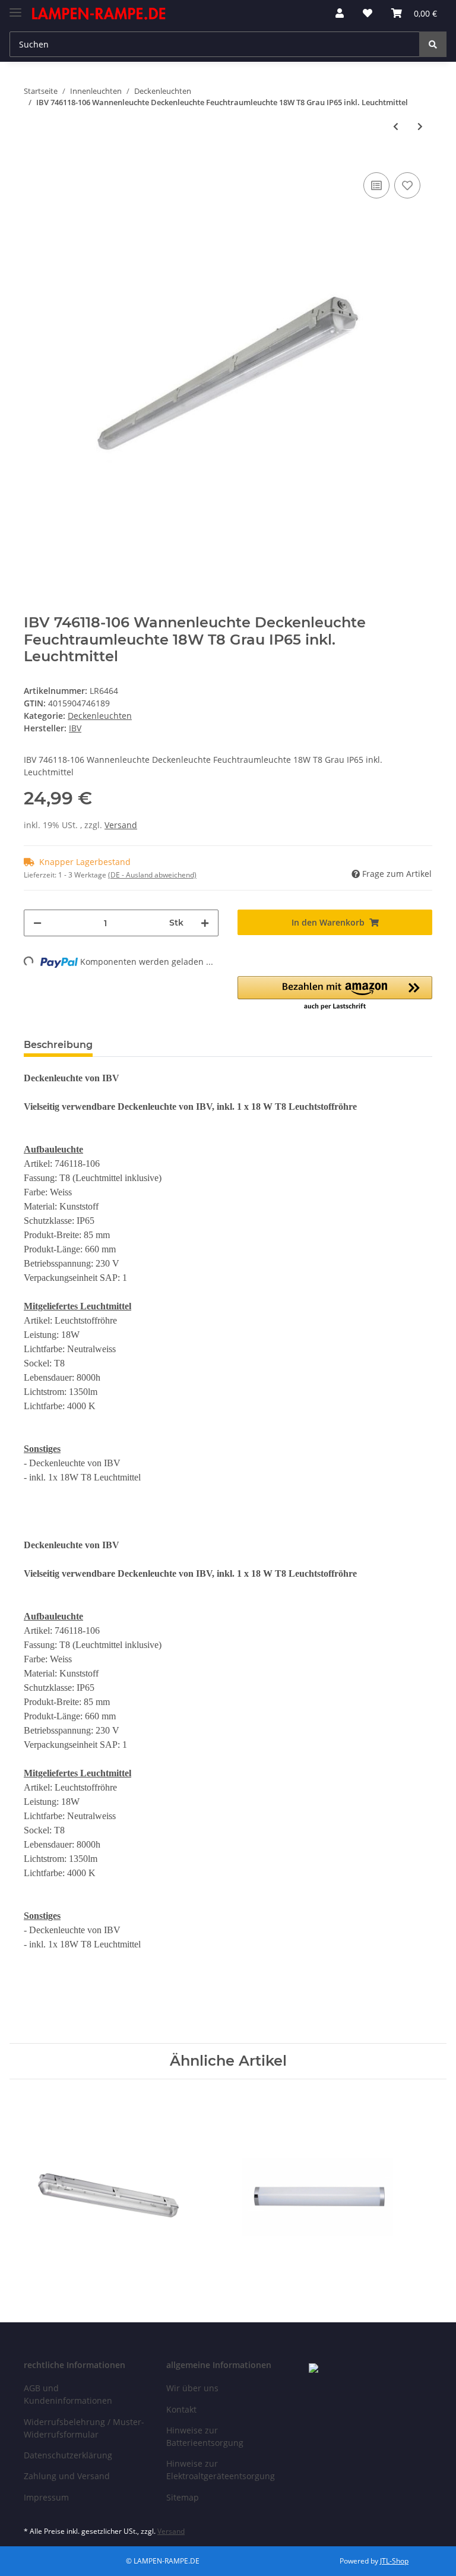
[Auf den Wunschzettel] (407, 185)
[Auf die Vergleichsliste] (376, 185)
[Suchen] (433, 44)
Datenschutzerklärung (68, 2455)
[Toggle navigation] (15, 7)
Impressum (46, 2497)
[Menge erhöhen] (205, 923)
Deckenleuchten (100, 716)
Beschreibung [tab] (58, 1045)
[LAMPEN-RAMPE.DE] (99, 13)
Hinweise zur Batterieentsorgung (205, 2436)
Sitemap (183, 2497)
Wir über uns (192, 2388)
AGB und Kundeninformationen (68, 2394)
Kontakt (181, 2409)
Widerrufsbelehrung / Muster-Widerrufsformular (84, 2428)
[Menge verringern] (37, 923)
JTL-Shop (394, 2561)
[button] (340, 13)
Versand (121, 825)
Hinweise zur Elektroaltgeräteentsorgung (221, 2470)
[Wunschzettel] (368, 13)
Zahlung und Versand (67, 2476)
